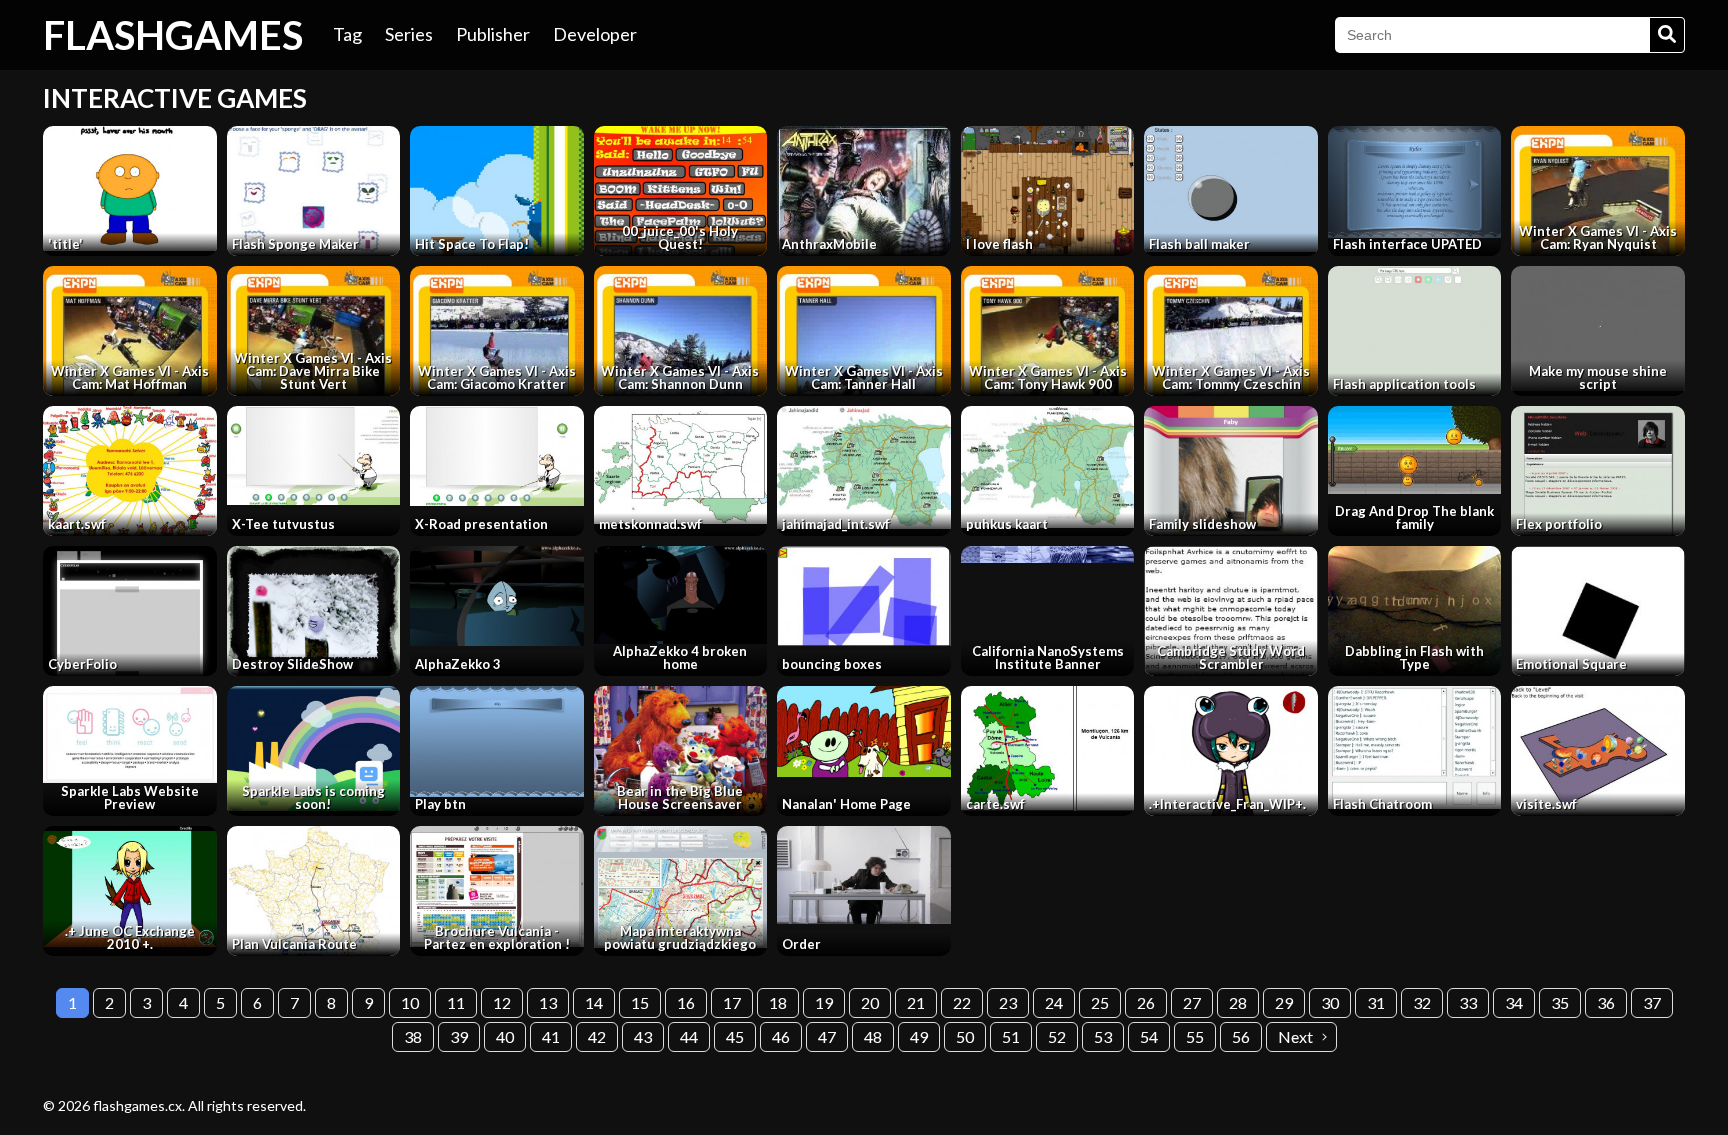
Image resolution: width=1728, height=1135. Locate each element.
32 (1422, 1002)
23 (1008, 1002)
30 (1330, 1002)
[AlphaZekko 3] (497, 595)
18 (778, 1002)
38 (413, 1036)
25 (1100, 1002)
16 (686, 1002)
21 (916, 1002)
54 (1149, 1036)
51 (1011, 1036)
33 (1468, 1002)
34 (1514, 1002)
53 (1103, 1036)
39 (459, 1036)
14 (594, 1002)
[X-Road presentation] (497, 456)
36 (1606, 1002)
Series (409, 34)
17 (732, 1002)
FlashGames (173, 35)
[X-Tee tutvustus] (314, 455)
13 (548, 1002)
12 (502, 1002)
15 (640, 1002)
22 (962, 1002)
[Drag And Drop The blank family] (1415, 449)
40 (505, 1036)
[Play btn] (497, 741)
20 (870, 1002)
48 (873, 1036)
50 (965, 1036)
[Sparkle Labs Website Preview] (130, 734)
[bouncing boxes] (864, 596)
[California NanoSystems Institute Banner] (1048, 554)
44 (689, 1036)
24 (1054, 1002)
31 (1376, 1002)
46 (781, 1036)
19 (824, 1002)
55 (1195, 1036)
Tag (347, 34)
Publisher (493, 34)
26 (1146, 1002)
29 (1284, 1002)
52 (1057, 1036)
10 (410, 1002)
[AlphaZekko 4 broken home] (681, 595)
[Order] (864, 875)
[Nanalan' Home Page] (864, 731)
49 (919, 1036)
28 (1238, 1002)
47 (827, 1036)
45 (735, 1036)
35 (1560, 1002)
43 (643, 1036)
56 (1241, 1036)
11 (456, 1002)
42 (597, 1036)
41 (551, 1036)
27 (1192, 1002)
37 (1652, 1002)
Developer (595, 34)
